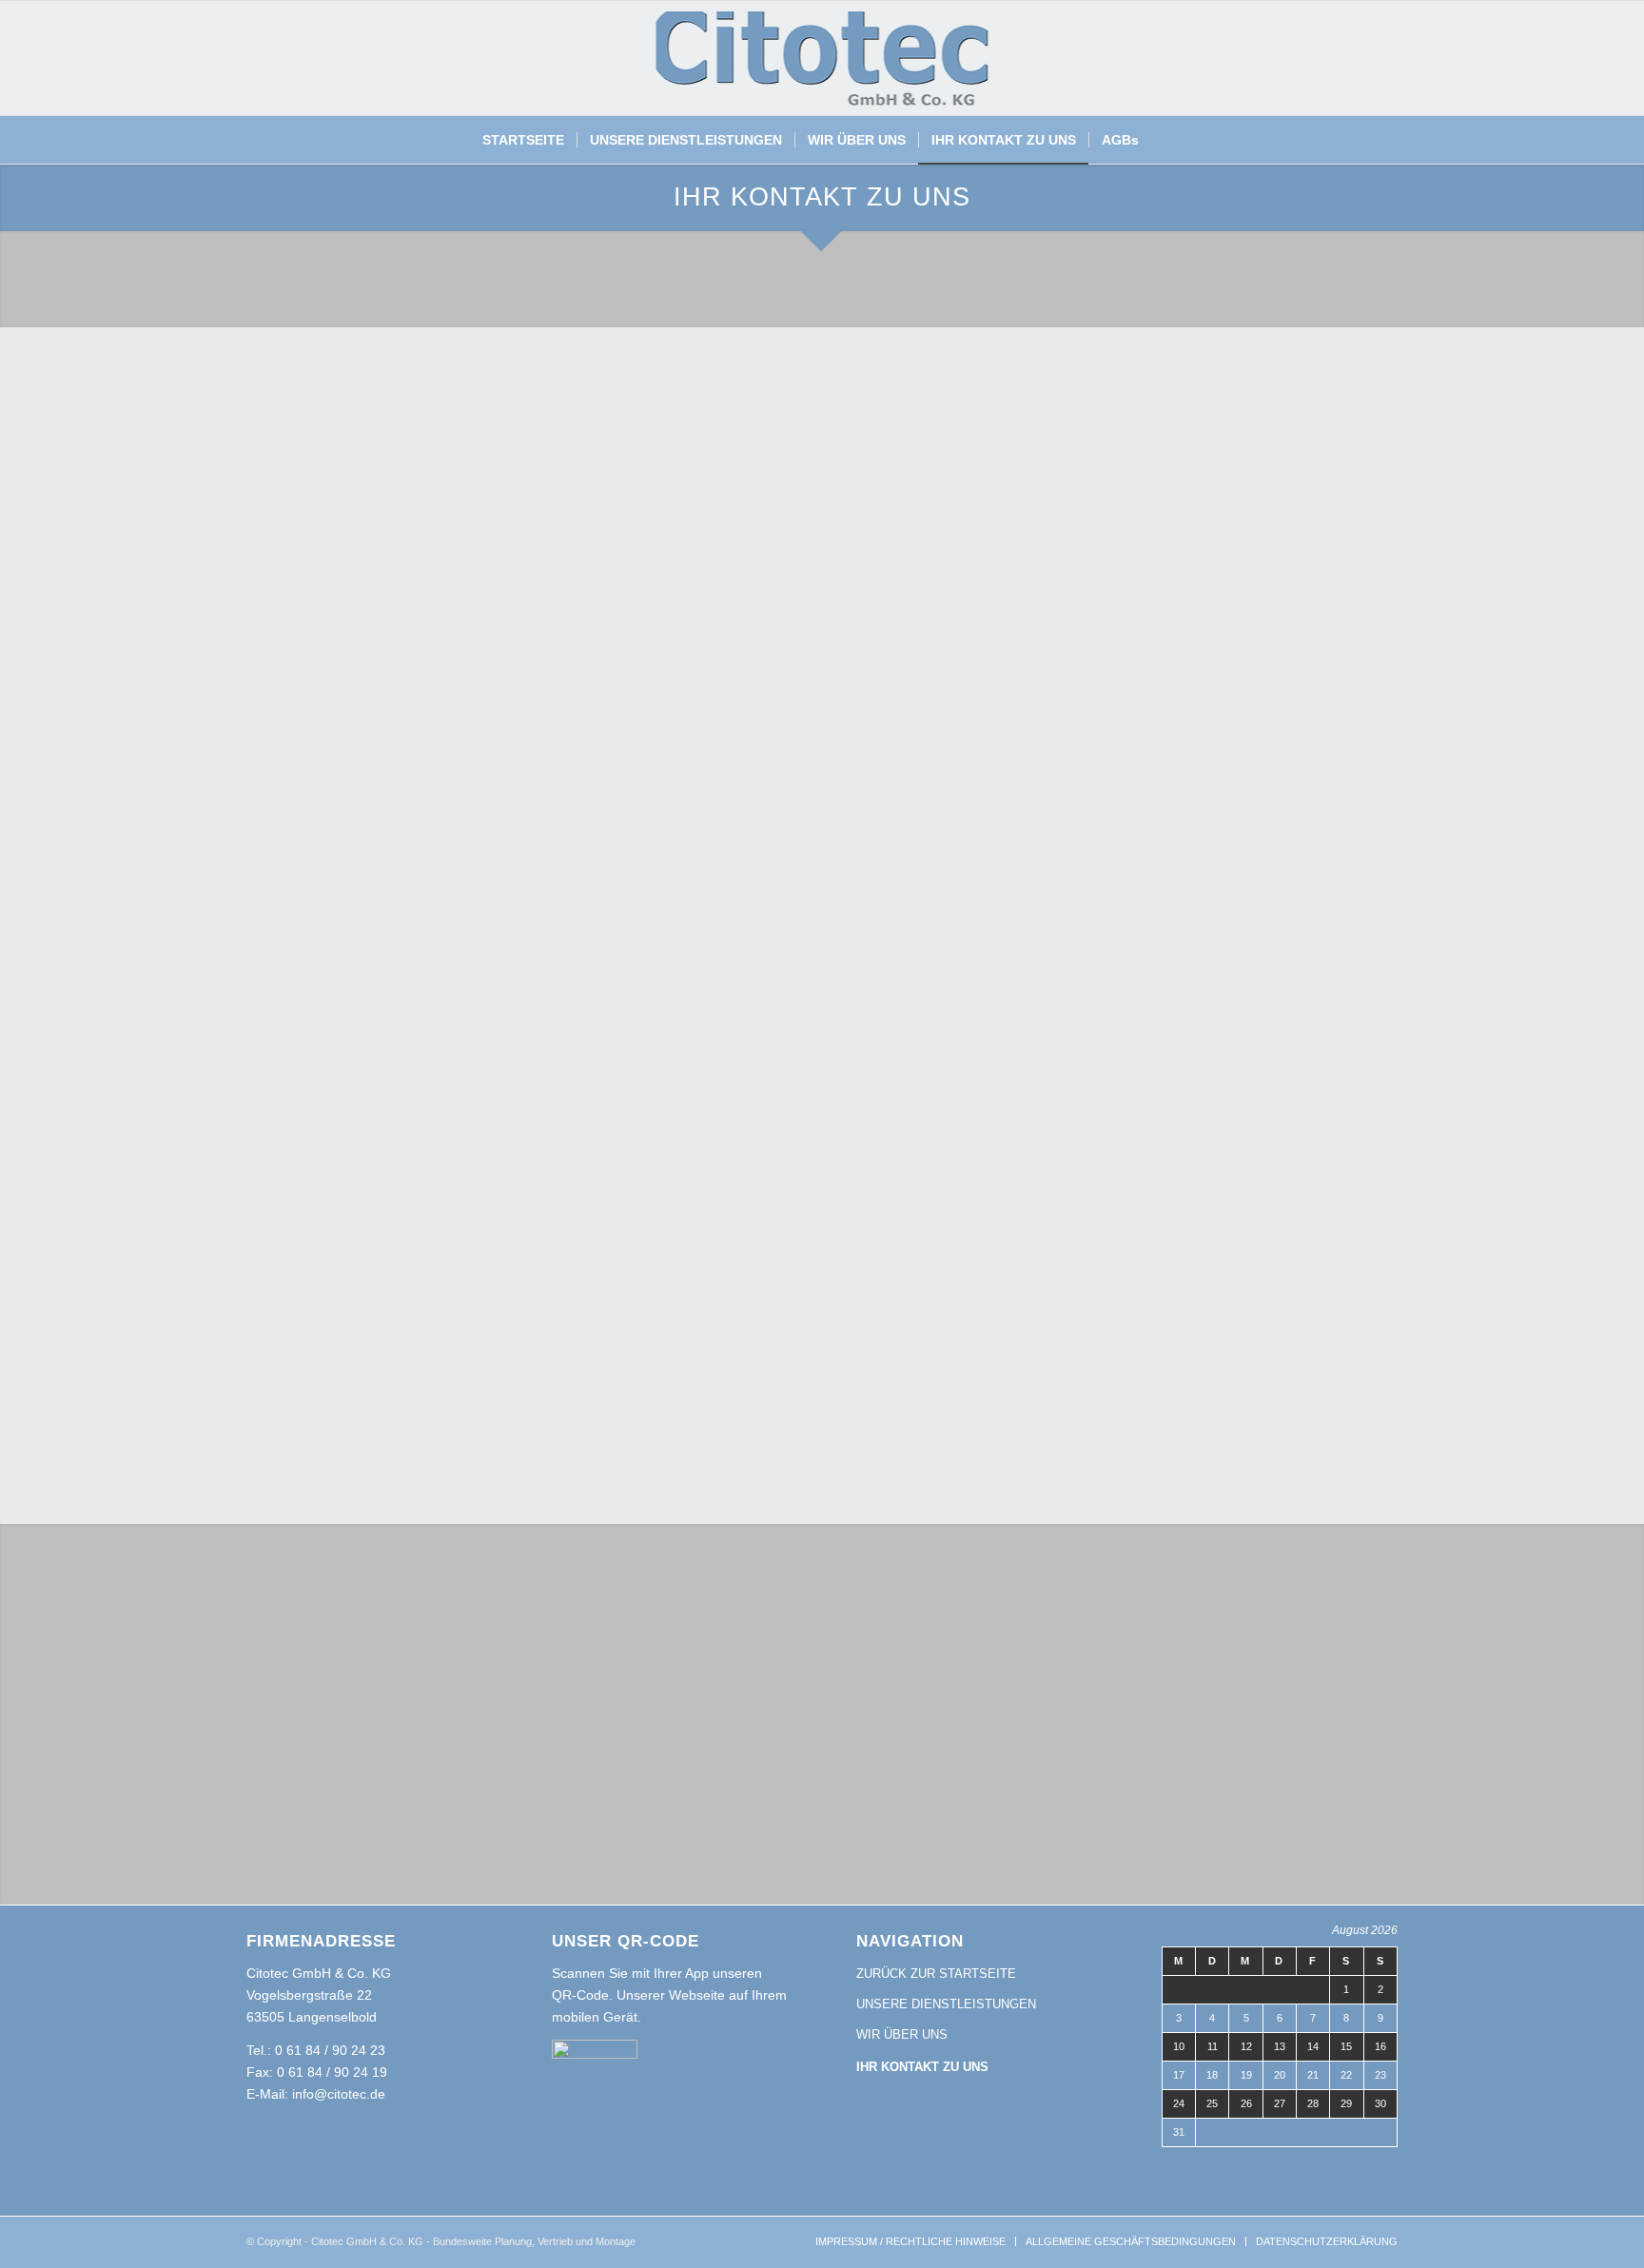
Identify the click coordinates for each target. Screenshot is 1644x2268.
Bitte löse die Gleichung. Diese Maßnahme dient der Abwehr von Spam (460, 1317)
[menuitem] (523, 140)
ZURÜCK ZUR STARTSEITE (936, 1974)
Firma (639, 481)
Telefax (643, 672)
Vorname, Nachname (312, 481)
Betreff (270, 862)
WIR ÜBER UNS (902, 2034)
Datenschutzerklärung (781, 1273)
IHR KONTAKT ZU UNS (922, 2067)
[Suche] (1163, 140)
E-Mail (269, 767)
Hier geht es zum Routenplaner (1245, 688)
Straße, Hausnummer (309, 577)
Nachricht (279, 958)
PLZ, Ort (647, 577)
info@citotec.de (1243, 537)
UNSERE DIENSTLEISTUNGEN (946, 2004)
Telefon (272, 672)
